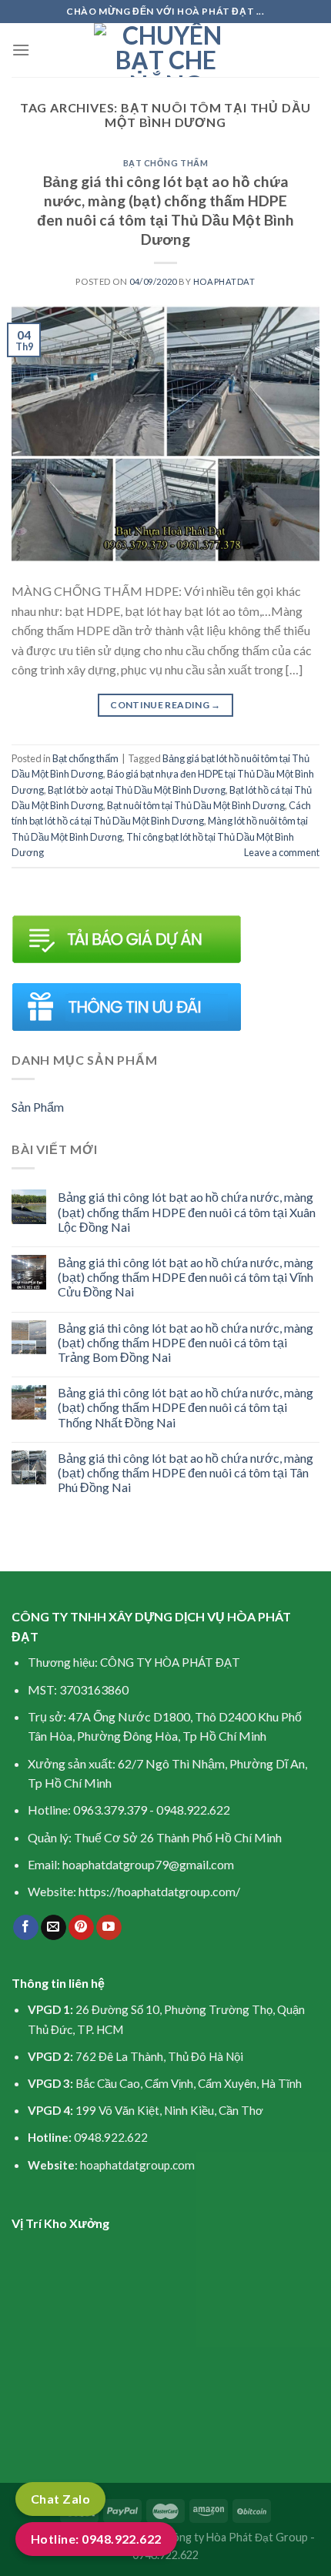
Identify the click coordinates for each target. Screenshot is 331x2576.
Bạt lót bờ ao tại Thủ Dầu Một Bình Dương (137, 790)
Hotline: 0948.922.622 (96, 2539)
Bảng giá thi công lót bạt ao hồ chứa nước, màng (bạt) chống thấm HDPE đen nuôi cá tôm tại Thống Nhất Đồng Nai (186, 1407)
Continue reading (165, 705)
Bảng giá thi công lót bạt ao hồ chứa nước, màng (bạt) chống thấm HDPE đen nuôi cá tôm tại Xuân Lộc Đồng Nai (187, 1211)
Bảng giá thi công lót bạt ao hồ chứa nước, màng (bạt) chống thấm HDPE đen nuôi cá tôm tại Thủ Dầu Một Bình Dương (165, 210)
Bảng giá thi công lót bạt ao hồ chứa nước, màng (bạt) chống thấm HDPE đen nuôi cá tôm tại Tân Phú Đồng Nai (186, 1472)
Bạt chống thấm (166, 163)
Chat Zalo (60, 2499)
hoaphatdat (224, 281)
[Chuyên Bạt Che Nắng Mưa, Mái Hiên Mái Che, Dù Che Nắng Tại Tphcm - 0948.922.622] (166, 50)
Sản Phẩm (38, 1107)
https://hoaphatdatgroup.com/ (159, 1891)
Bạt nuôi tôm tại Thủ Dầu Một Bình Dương (196, 805)
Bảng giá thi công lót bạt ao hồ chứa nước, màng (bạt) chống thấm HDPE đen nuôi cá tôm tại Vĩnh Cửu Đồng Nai (186, 1277)
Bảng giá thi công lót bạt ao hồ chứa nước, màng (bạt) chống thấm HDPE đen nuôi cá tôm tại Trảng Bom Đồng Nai (186, 1342)
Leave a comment (282, 852)
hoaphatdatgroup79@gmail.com (148, 1864)
